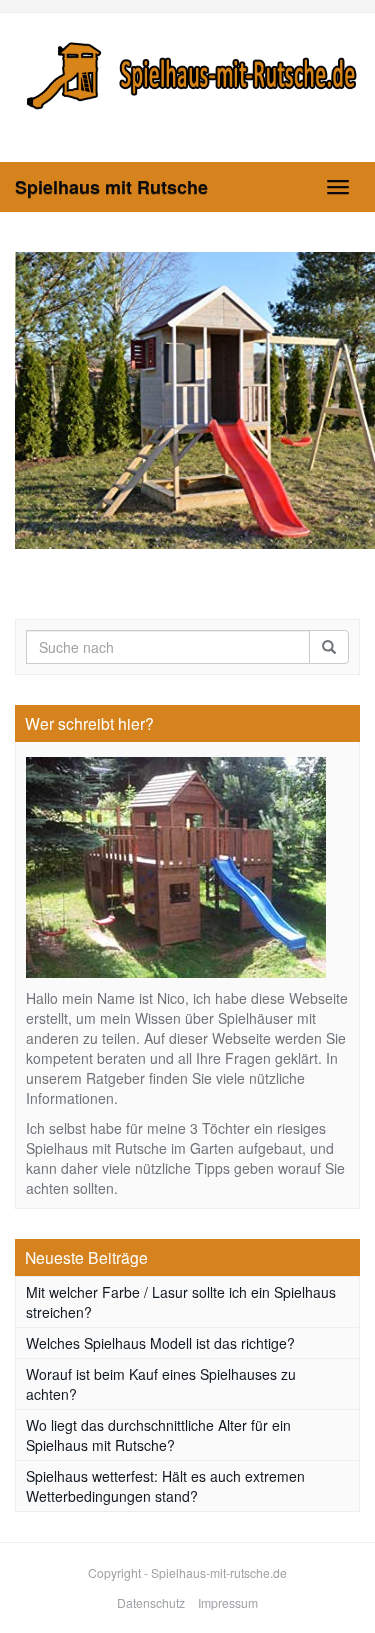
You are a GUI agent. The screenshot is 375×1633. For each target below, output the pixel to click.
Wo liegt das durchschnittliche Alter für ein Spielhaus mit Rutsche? (158, 1435)
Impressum (228, 1602)
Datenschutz (151, 1602)
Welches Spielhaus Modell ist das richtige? (160, 1343)
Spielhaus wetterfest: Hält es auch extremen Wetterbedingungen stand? (165, 1486)
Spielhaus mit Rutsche (111, 187)
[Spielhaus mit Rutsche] (187, 72)
